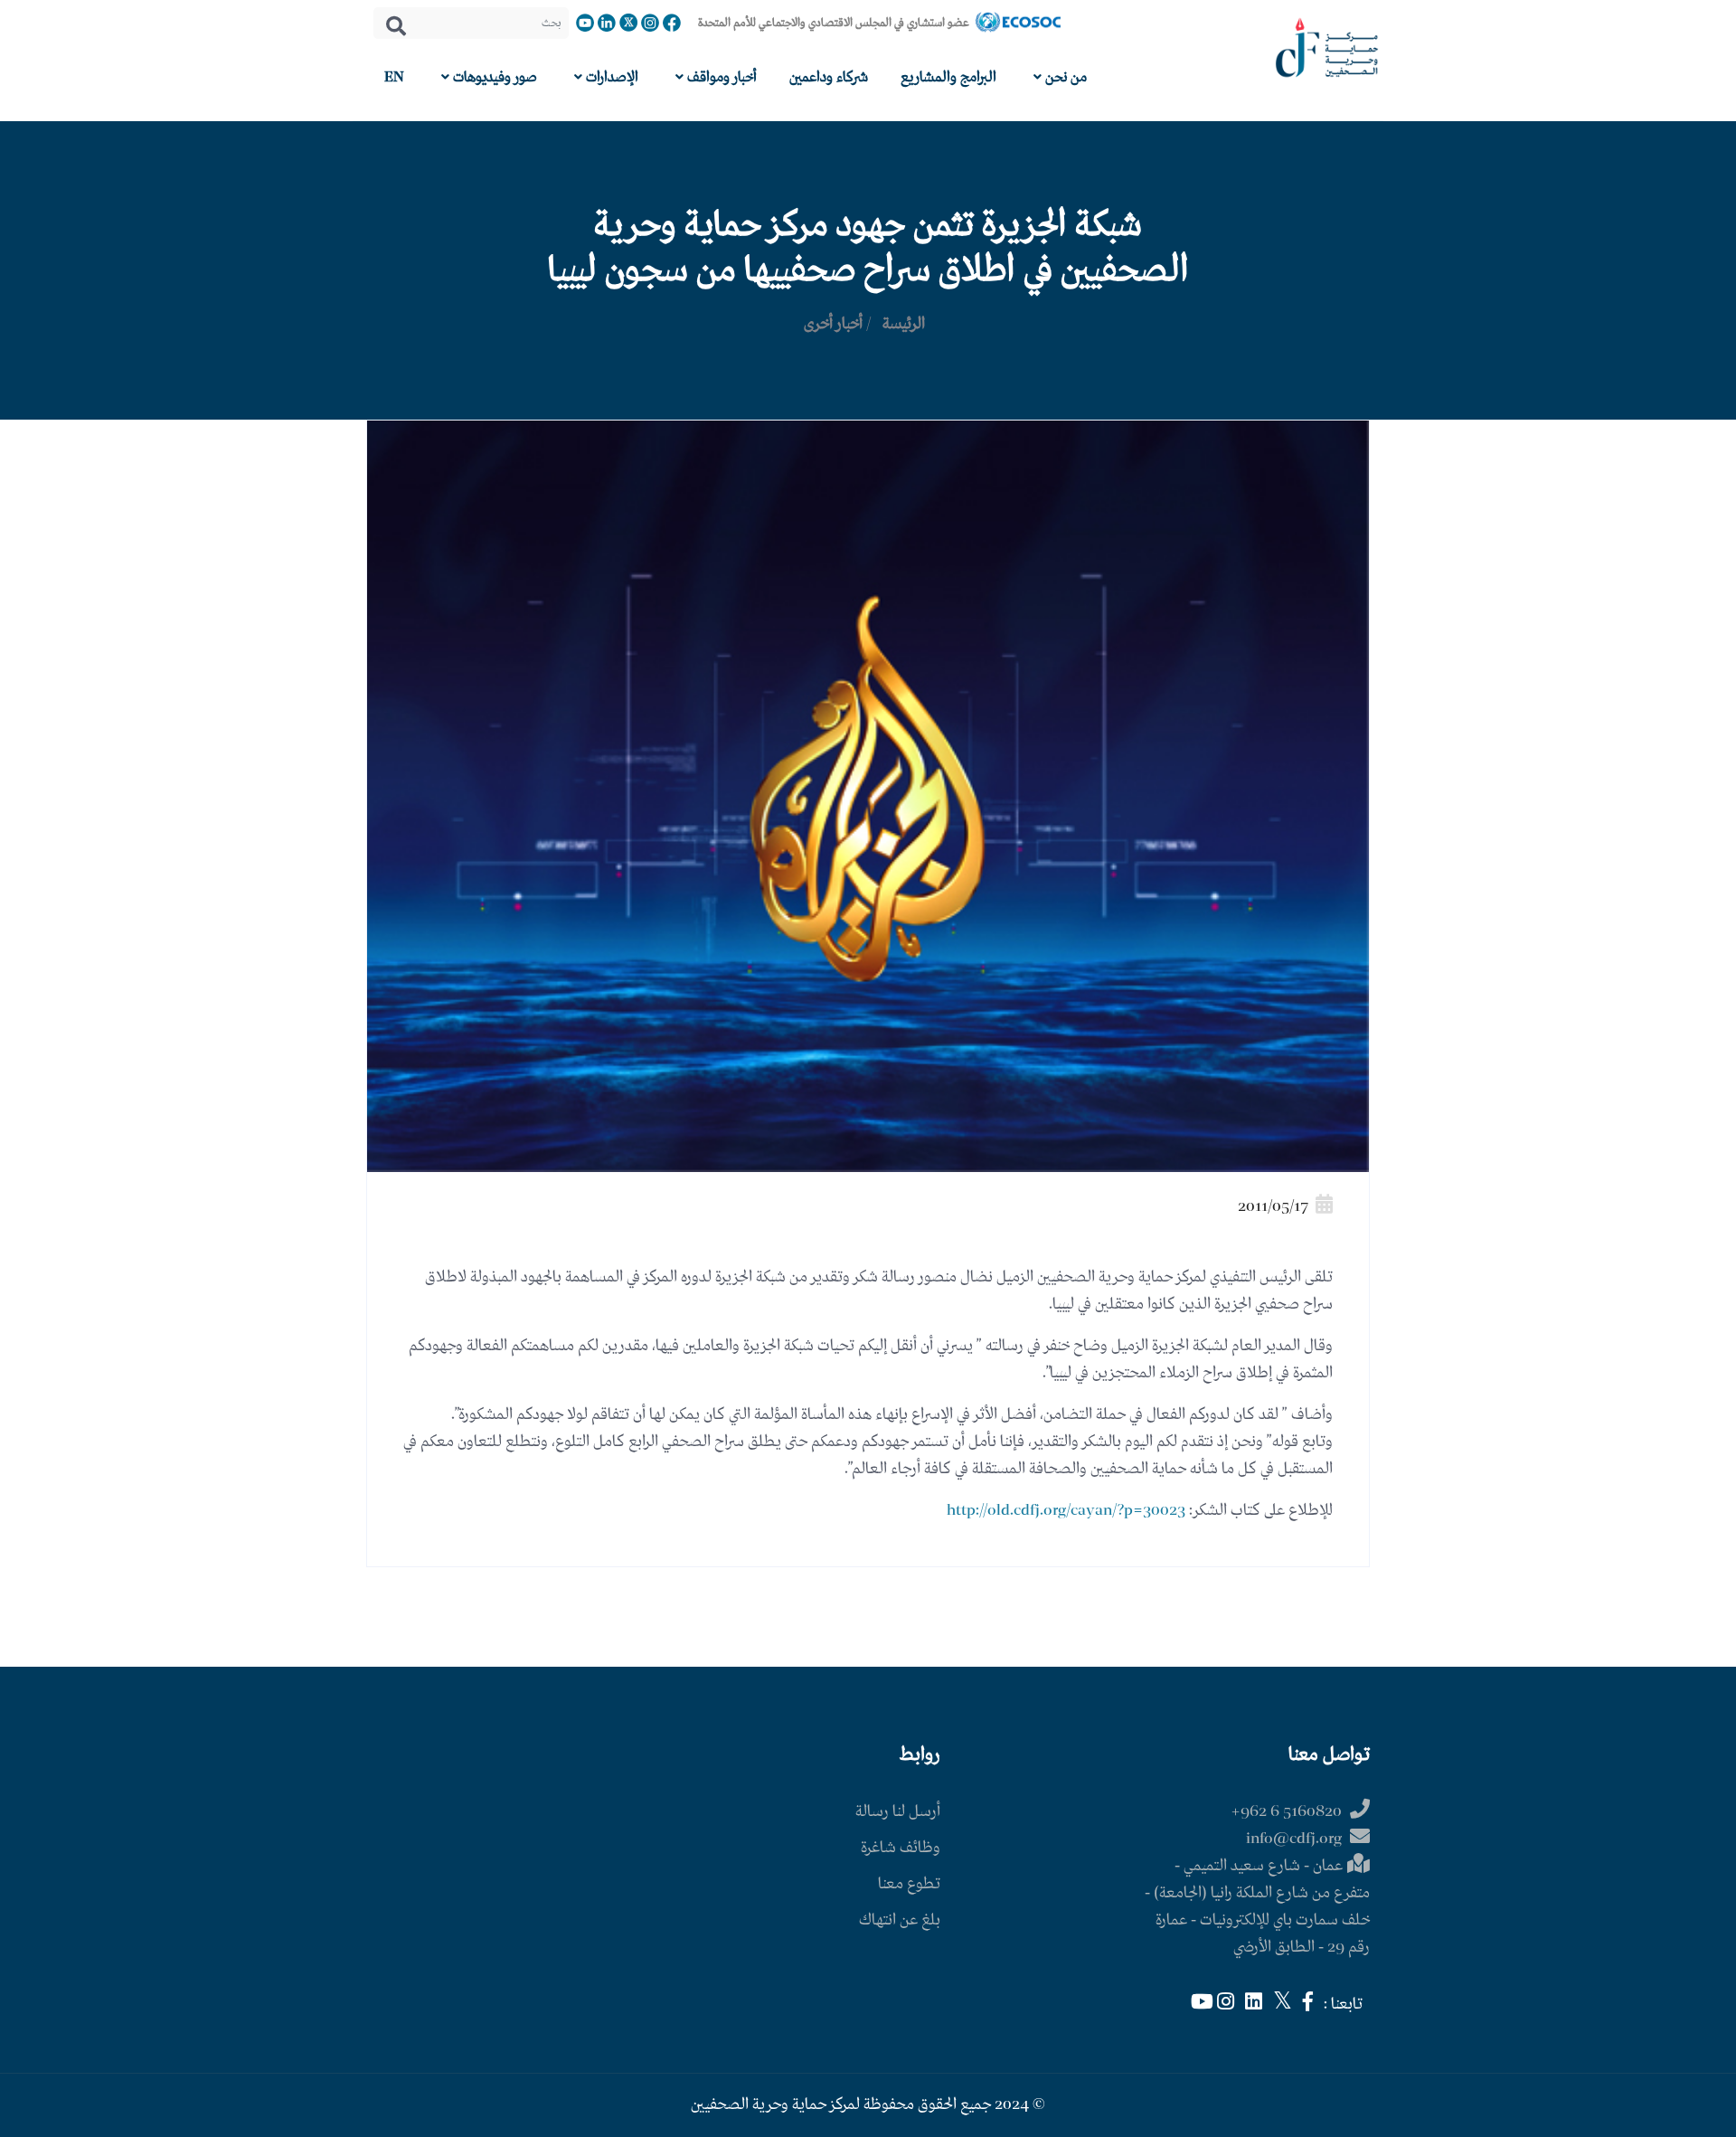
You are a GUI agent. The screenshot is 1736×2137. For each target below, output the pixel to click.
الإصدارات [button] (610, 77)
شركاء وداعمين (829, 77)
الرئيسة (904, 324)
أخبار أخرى (833, 324)
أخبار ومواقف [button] (720, 77)
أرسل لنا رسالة (898, 1812)
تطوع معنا (909, 1884)
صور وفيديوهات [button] (493, 77)
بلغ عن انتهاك (900, 1920)
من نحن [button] (1064, 77)
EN (394, 77)
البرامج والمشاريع (948, 77)
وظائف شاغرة (901, 1848)
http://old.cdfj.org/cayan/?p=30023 (1066, 1511)
